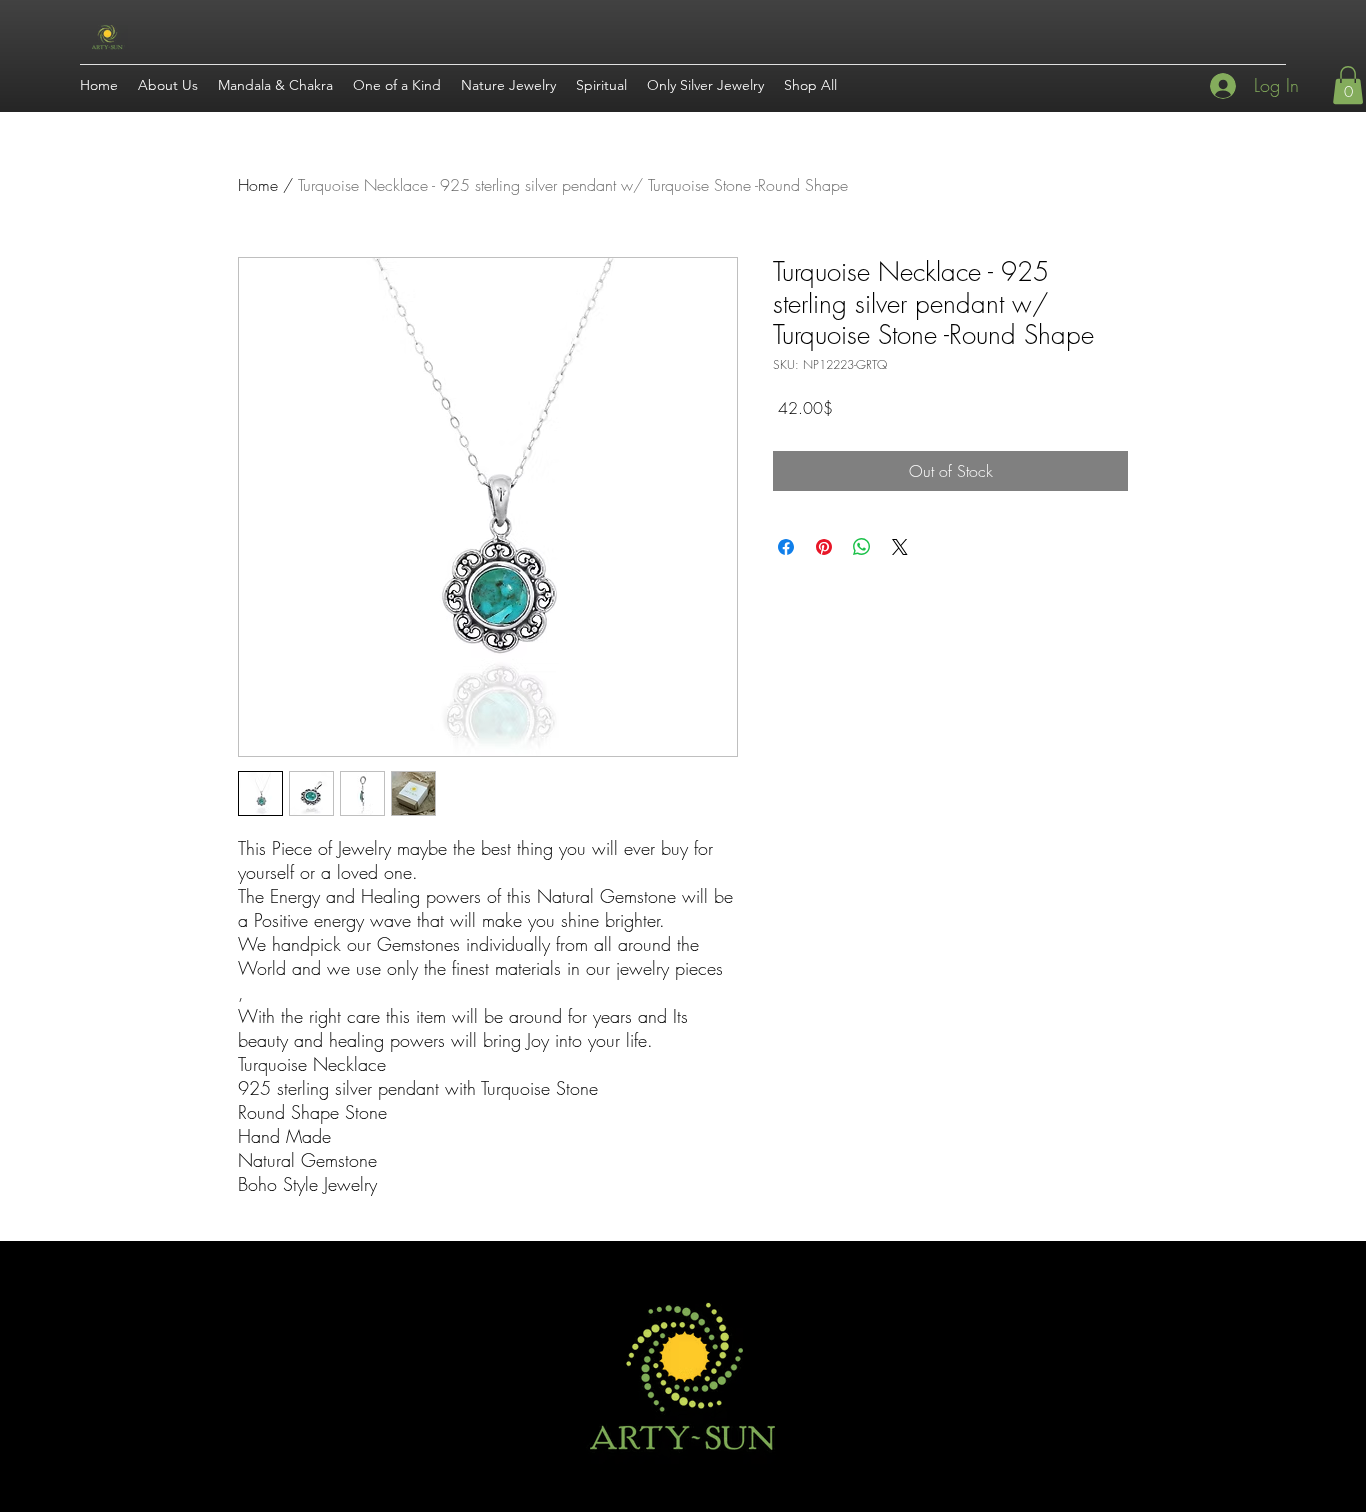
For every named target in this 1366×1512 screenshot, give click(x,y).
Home (258, 185)
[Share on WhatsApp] (862, 547)
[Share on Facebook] (786, 547)
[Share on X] (900, 547)
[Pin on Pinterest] (824, 547)
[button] (1348, 85)
